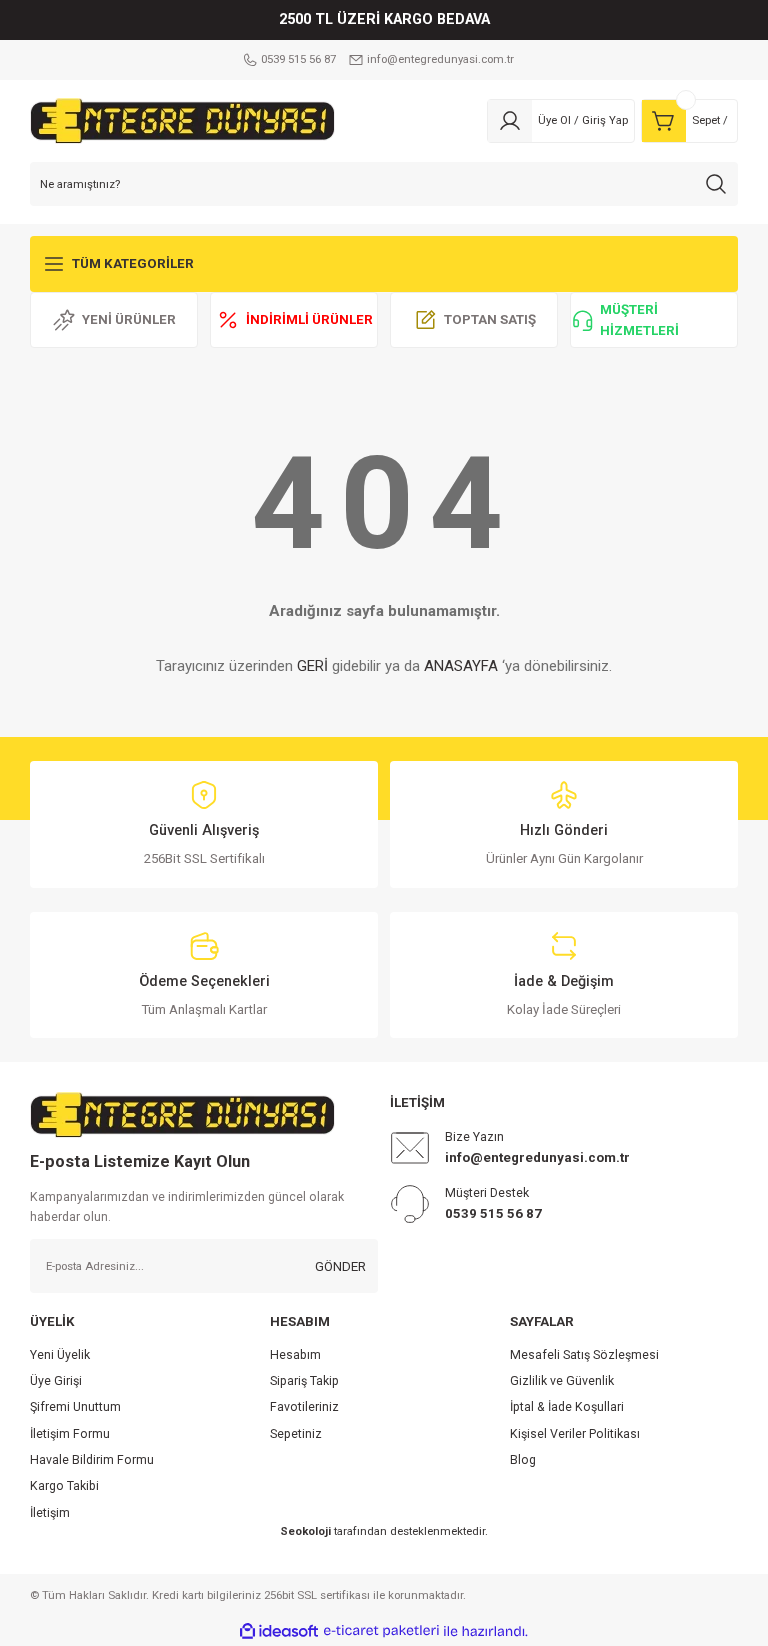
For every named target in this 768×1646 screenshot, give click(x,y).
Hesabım (295, 1355)
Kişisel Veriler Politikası (575, 1434)
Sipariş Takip (304, 1381)
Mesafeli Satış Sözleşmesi (584, 1355)
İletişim (50, 1513)
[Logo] (182, 120)
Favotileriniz (304, 1407)
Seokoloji (305, 1531)
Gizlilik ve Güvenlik (562, 1381)
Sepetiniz (296, 1434)
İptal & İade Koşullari (567, 1407)
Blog (523, 1460)
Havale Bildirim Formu (92, 1460)
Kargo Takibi (64, 1486)
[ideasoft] (279, 1632)
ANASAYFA (461, 666)
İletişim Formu (70, 1434)
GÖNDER (340, 1266)
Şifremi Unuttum (75, 1407)
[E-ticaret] (381, 1631)
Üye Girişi (56, 1381)
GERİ (312, 666)
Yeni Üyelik (60, 1355)
